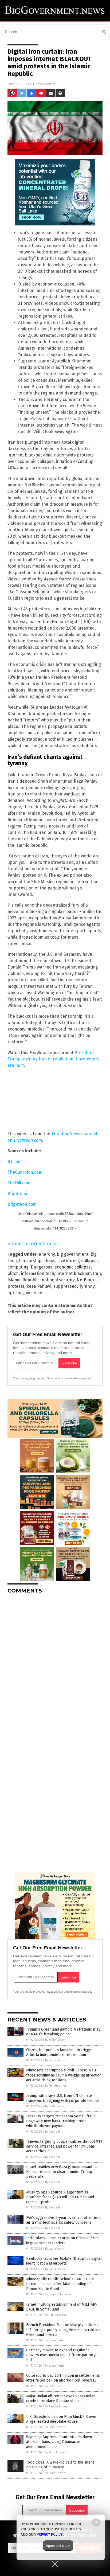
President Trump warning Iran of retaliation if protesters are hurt (53, 1059)
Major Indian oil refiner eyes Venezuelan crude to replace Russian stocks (61, 2399)
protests (16, 1286)
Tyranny (87, 1286)
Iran (97, 1273)
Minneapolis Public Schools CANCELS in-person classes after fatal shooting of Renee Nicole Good (61, 2284)
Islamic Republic (23, 1280)
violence (34, 1293)
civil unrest (68, 1261)
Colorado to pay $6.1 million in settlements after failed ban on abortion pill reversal (63, 2378)
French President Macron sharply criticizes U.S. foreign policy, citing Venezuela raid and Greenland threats (64, 2330)
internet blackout (74, 1273)
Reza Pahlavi (39, 1286)
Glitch (13, 1273)
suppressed (65, 1286)
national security (58, 1280)
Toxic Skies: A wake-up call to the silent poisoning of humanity (60, 2465)
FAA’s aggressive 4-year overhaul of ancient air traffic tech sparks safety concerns (63, 2220)
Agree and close (58, 2546)
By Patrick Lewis (55, 2452)
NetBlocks (87, 1280)
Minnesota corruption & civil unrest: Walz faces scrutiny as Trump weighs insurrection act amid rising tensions (64, 2075)
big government (73, 1254)
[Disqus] (55, 1665)
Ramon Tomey (45, 84)
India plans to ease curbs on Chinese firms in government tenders (63, 2240)
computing (18, 1267)
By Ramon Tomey (56, 2315)
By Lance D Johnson (58, 2294)
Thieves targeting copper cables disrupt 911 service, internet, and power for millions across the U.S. (64, 2146)
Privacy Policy (50, 2534)
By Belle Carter (55, 2040)
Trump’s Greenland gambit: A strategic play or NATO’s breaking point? (63, 2032)
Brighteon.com (22, 1204)
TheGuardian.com (25, 1172)
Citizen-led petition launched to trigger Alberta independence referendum (60, 2052)
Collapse (89, 1261)
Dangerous (42, 1267)
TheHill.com (19, 1183)
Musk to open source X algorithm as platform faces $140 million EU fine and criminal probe (60, 2197)
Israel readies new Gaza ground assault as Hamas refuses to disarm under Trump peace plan (62, 2172)
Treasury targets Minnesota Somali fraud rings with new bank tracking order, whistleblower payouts (61, 2121)
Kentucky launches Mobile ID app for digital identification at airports (64, 2261)
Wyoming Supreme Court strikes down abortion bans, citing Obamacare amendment (59, 2442)
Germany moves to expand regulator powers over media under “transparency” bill (62, 2355)
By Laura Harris (55, 2060)
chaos (49, 1261)
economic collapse (73, 1267)
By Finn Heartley (56, 2086)
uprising (16, 1293)
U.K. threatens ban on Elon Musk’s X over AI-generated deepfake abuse (61, 2419)
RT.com (15, 1162)
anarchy (47, 1254)
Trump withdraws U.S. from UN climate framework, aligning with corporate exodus (63, 2098)
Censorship (30, 1261)
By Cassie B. (53, 2132)
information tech (38, 1273)
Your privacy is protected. (30, 1378)
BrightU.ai (17, 1194)
